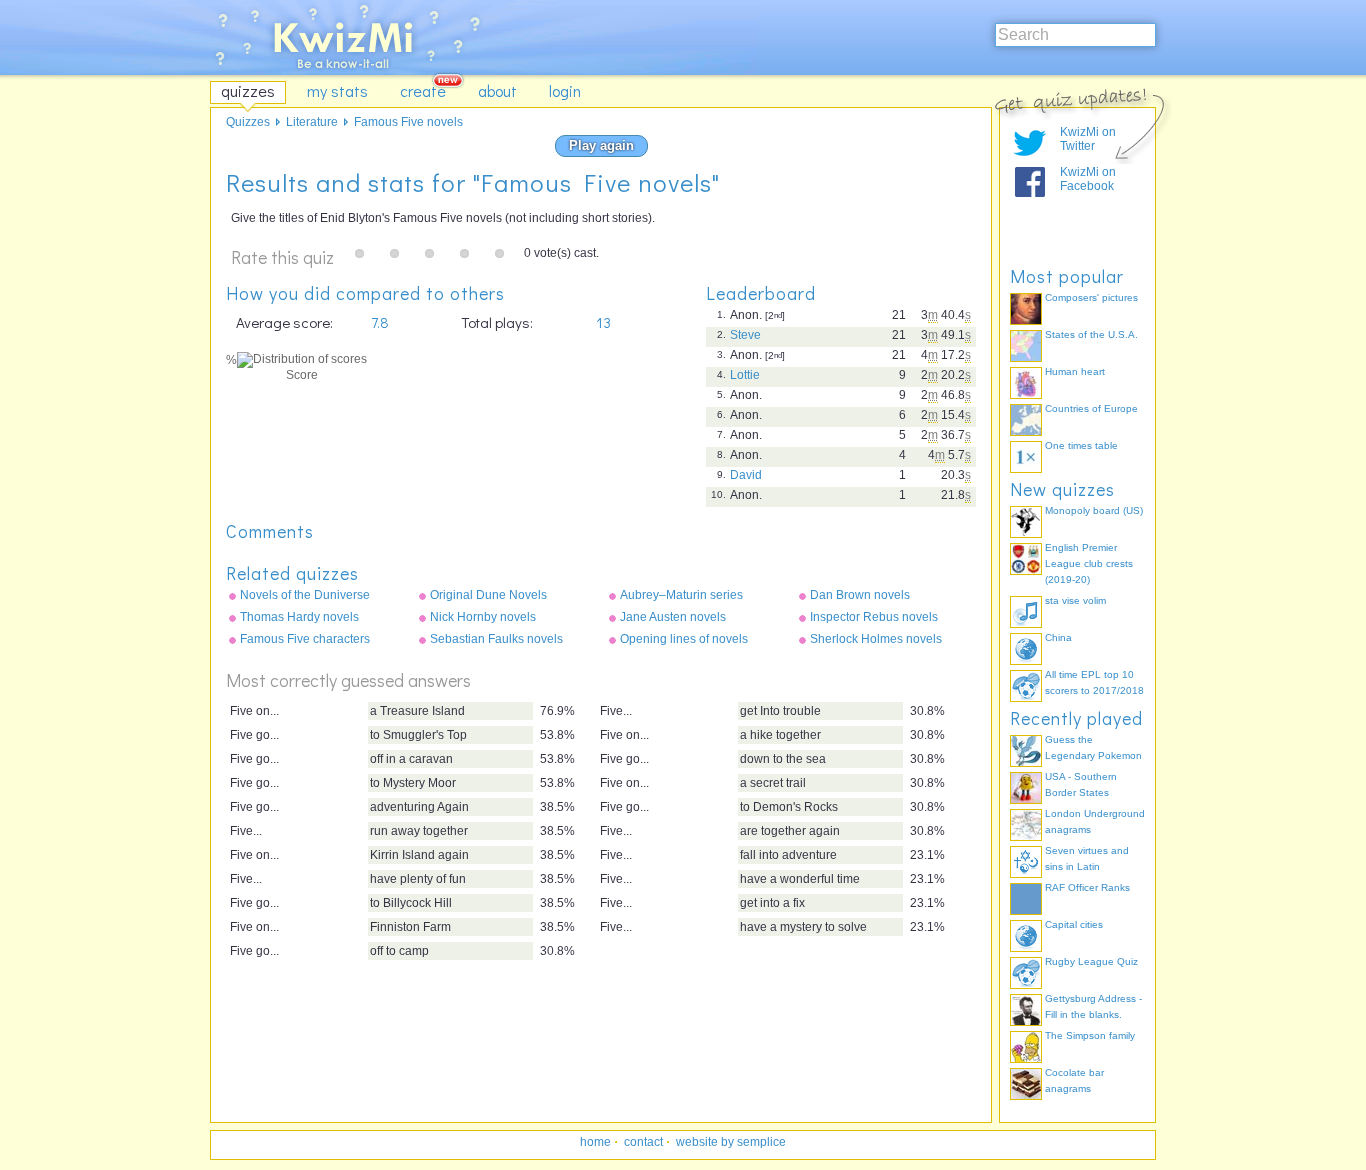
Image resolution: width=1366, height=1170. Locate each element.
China (1058, 637)
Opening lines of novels (684, 639)
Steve (745, 335)
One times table (1081, 445)
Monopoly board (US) (1094, 510)
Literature (312, 122)
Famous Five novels (408, 122)
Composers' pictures (1091, 297)
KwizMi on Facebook (1088, 179)
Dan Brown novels (860, 595)
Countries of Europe (1091, 408)
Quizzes (248, 122)
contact (643, 1142)
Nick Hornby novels (483, 617)
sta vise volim (1075, 600)
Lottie (745, 375)
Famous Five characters (305, 639)
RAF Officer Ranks (1087, 887)
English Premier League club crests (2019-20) (1089, 563)
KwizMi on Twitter (1088, 139)
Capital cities (1074, 924)
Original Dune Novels (488, 595)
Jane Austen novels (673, 617)
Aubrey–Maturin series (681, 595)
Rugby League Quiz (1091, 961)
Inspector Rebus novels (874, 617)
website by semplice (731, 1142)
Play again (601, 145)
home (595, 1142)
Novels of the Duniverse (305, 595)
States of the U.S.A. (1091, 334)
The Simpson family (1090, 1035)
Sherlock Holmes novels (876, 639)
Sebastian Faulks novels (496, 639)
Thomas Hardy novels (299, 617)
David (746, 475)
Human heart (1075, 371)
